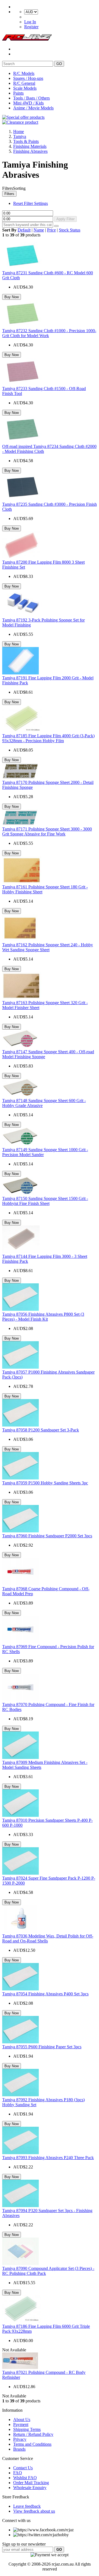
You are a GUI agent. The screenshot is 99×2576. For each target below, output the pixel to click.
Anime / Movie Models (33, 108)
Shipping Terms (27, 2429)
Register (31, 27)
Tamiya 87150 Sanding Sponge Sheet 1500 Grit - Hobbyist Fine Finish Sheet (45, 1201)
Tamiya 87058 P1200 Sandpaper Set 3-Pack (41, 1430)
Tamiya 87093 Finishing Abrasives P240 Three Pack (48, 2158)
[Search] (56, 226)
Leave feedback (27, 2506)
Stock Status (70, 230)
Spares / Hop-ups (28, 78)
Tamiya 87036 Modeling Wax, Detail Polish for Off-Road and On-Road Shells (48, 1938)
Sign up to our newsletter (24, 2544)
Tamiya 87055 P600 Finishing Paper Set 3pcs (42, 2047)
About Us (22, 2420)
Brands (19, 2449)
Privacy (20, 2439)
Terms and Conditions (32, 2444)
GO (59, 64)
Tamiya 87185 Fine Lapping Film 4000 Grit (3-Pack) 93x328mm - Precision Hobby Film (48, 738)
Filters (9, 194)
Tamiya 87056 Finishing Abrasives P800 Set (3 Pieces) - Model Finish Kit (43, 1317)
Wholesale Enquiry (30, 2488)
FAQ (18, 2473)
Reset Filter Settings (31, 203)
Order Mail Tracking (31, 2483)
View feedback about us (34, 2511)
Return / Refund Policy (33, 2434)
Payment (21, 2424)
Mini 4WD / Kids (28, 103)
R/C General (24, 83)
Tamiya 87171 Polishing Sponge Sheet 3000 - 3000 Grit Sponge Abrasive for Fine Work (47, 831)
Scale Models (25, 88)
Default (24, 230)
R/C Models (24, 73)
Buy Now (12, 297)
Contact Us (23, 2468)
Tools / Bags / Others (31, 98)
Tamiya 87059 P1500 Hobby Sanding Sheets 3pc (45, 1483)
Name (39, 230)
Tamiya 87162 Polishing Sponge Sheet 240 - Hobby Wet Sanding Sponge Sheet (48, 947)
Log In (30, 22)
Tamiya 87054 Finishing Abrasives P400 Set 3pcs (45, 1994)
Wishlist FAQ (25, 2478)
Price (51, 230)
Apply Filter (65, 219)
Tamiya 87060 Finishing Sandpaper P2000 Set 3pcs (47, 1536)
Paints (18, 93)
